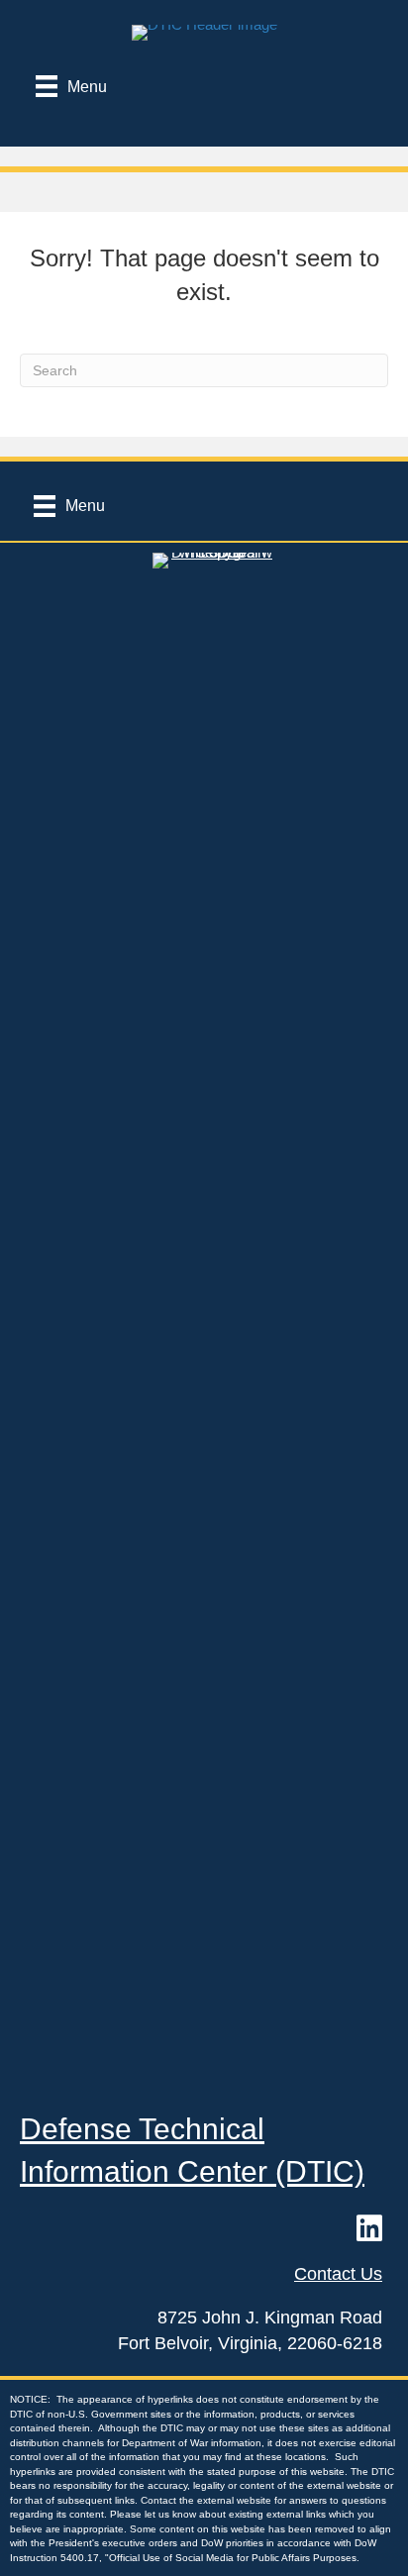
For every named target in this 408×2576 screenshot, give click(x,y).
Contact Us (338, 2274)
